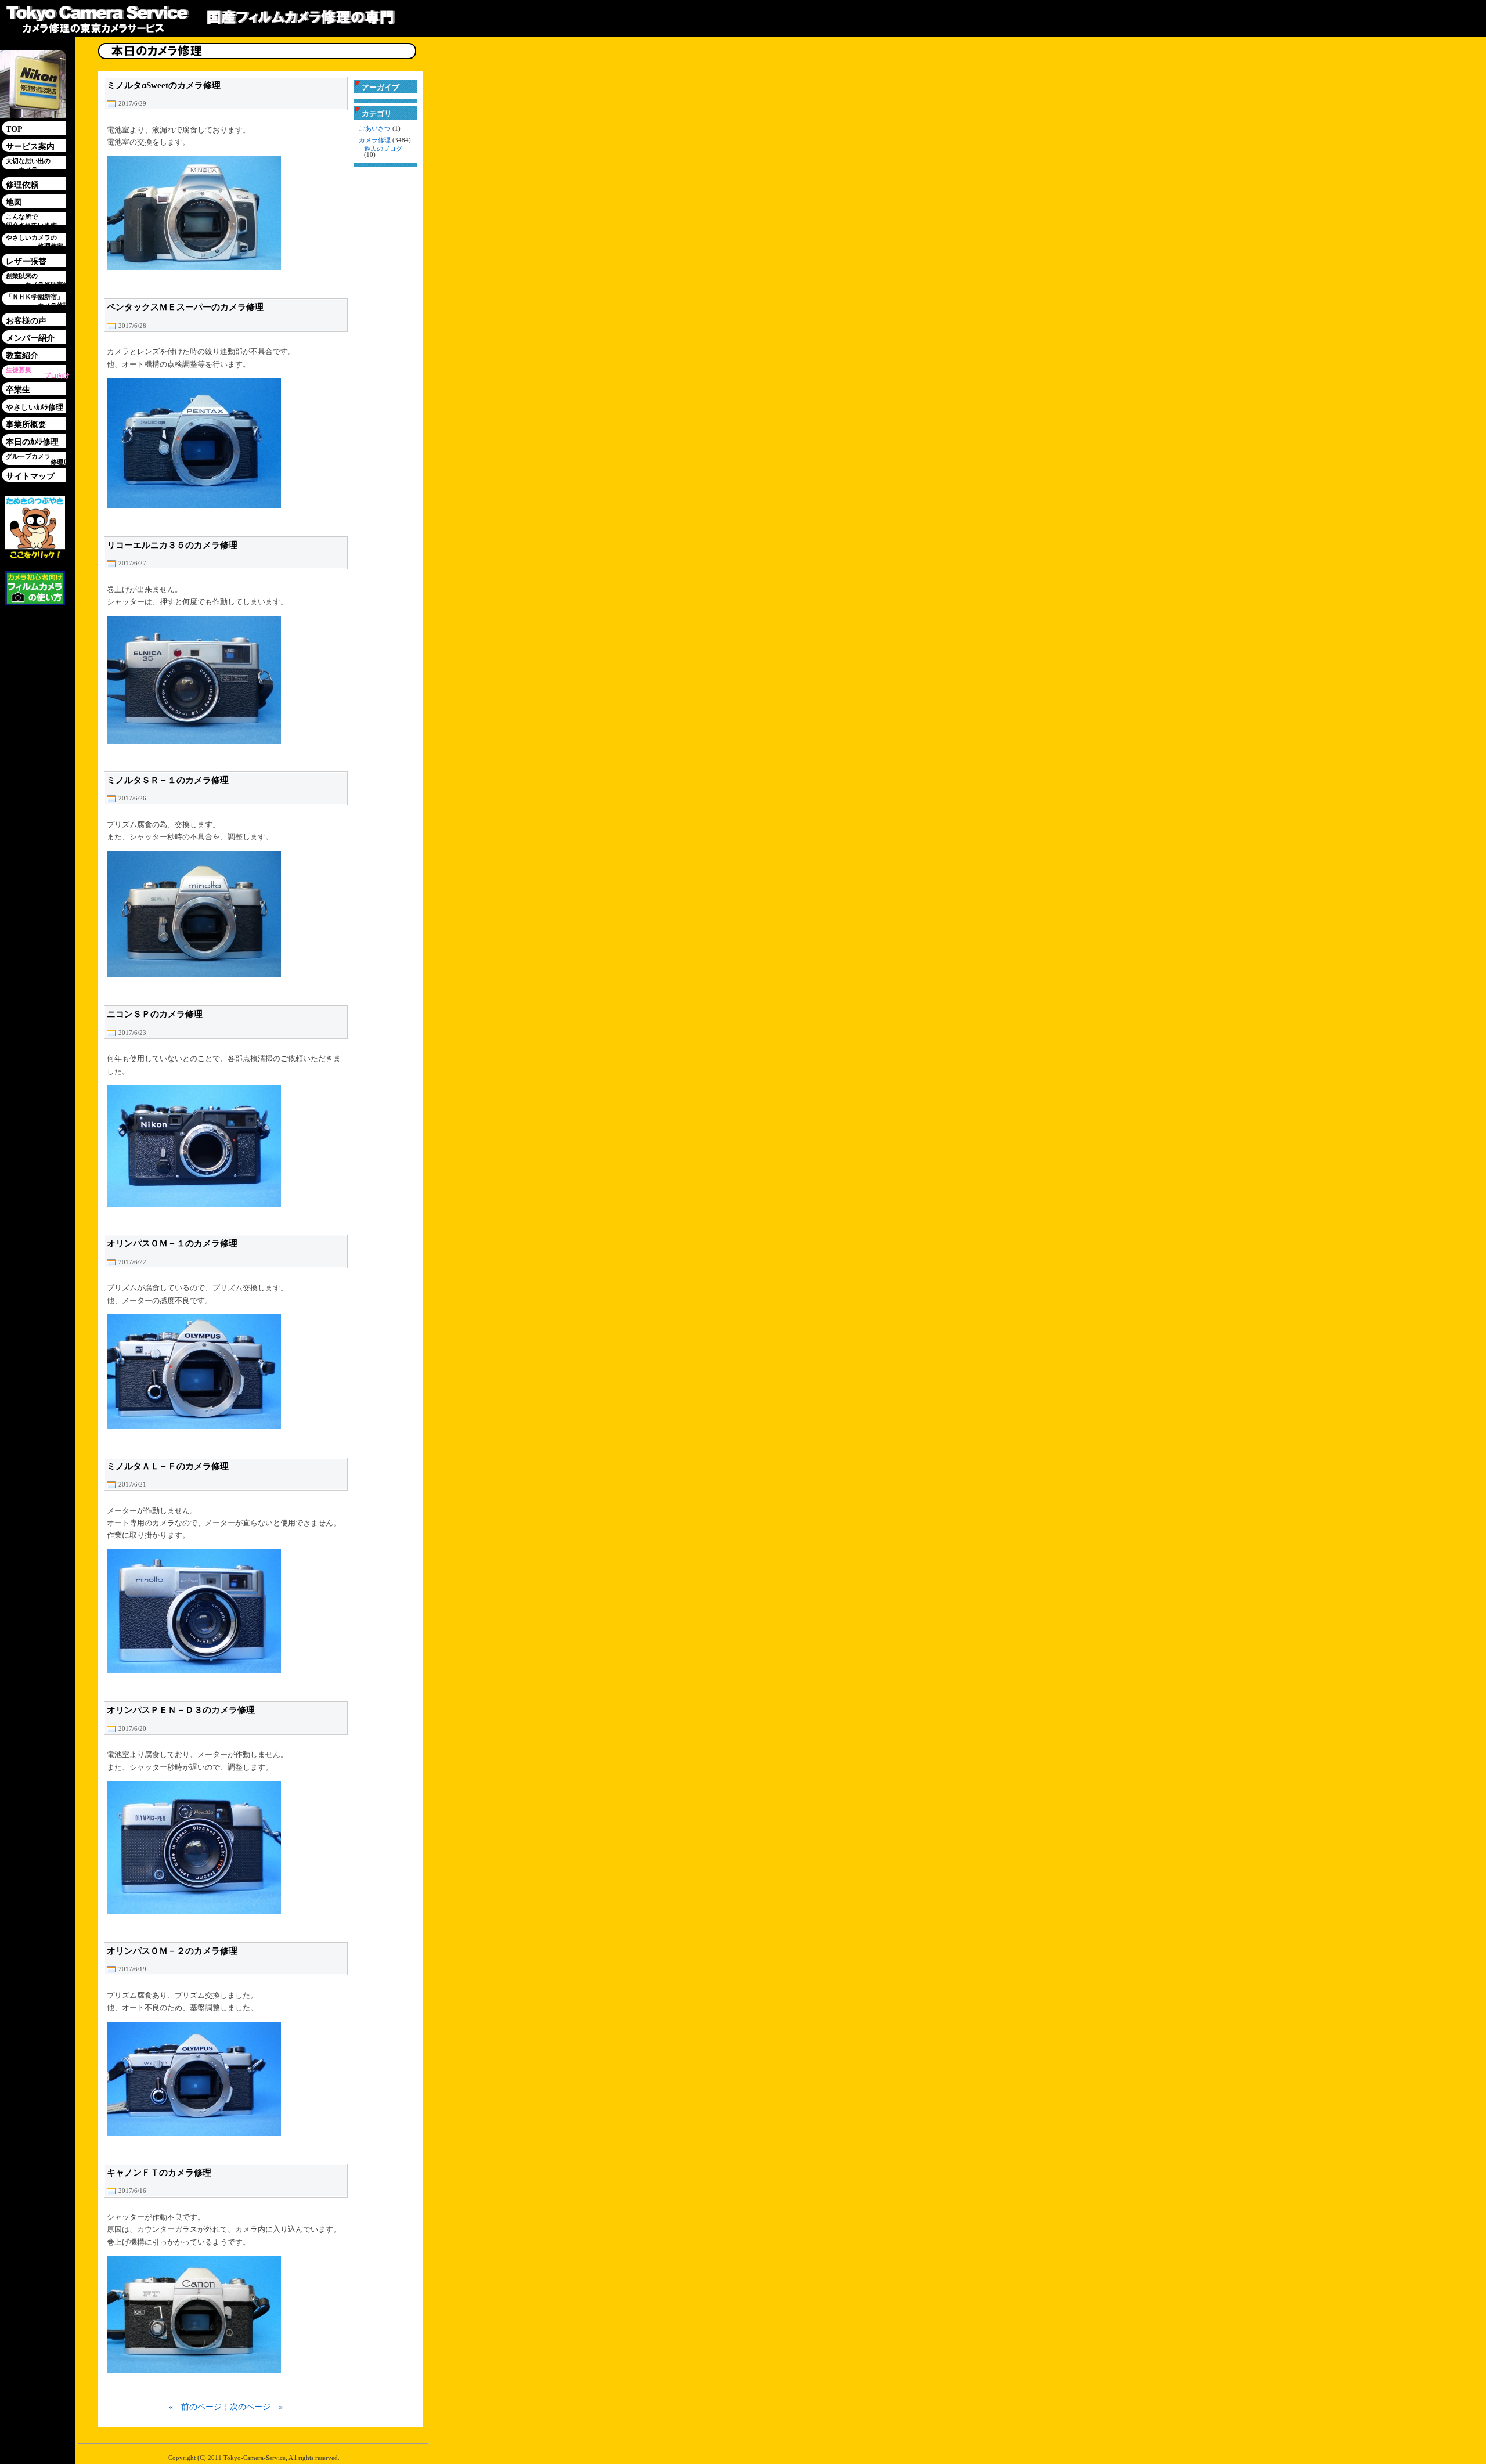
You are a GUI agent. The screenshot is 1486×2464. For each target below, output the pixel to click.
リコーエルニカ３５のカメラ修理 (172, 545)
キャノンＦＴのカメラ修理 (159, 2173)
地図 (14, 202)
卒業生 (18, 390)
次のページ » (256, 2407)
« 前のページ (195, 2407)
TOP (14, 129)
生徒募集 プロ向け (38, 373)
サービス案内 (30, 147)
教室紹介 (22, 356)
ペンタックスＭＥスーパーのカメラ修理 (185, 307)
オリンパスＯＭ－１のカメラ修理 (172, 1243)
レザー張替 (26, 261)
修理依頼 (22, 185)
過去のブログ (383, 149)
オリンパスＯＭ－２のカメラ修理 (172, 1951)
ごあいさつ (375, 129)
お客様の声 (26, 321)
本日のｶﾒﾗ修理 (32, 442)
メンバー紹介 (30, 338)
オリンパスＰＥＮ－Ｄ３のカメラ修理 (181, 1710)
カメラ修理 (375, 140)
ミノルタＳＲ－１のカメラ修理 (168, 780)
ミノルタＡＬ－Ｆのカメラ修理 (168, 1466)
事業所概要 (26, 425)
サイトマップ (30, 476)
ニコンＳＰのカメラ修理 (155, 1014)
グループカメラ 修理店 (38, 459)
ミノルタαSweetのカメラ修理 (164, 85)
